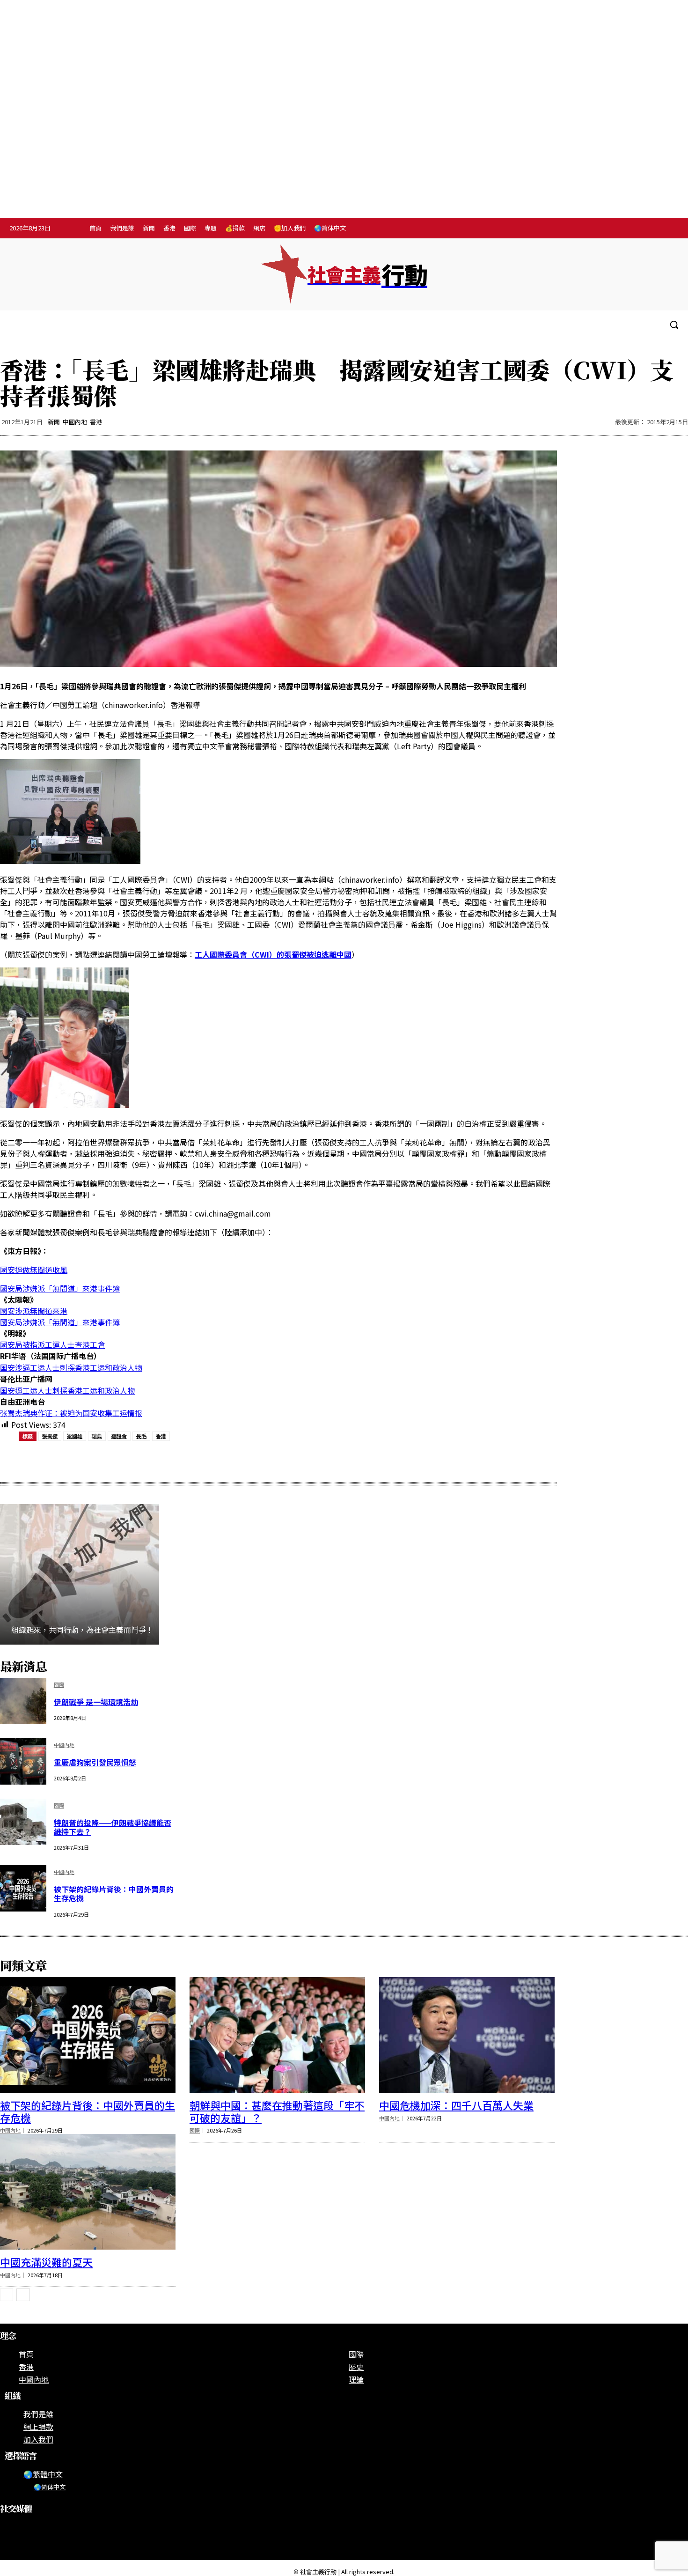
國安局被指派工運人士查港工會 (52, 1344)
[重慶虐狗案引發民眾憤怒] (23, 1761)
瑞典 (97, 1436)
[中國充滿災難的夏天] (88, 2192)
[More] (252, 1460)
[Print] (184, 1460)
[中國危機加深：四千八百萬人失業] (467, 2035)
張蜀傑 (50, 1436)
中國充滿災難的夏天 (46, 2262)
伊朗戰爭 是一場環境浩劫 (96, 1702)
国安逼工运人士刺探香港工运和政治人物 (67, 1390)
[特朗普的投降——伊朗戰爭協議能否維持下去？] (23, 1822)
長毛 (141, 1436)
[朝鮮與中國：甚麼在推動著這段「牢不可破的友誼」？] (277, 2035)
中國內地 (75, 422)
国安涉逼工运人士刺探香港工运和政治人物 (71, 1367)
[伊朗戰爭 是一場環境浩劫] (23, 1701)
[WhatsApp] (151, 1460)
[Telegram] (650, 229)
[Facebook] (611, 229)
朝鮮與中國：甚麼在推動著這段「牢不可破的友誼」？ (277, 2111)
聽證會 (119, 1436)
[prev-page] (7, 2295)
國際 (59, 1685)
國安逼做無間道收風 (34, 1270)
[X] (669, 229)
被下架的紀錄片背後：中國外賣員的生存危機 (114, 1893)
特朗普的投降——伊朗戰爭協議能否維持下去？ (113, 1827)
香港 (96, 422)
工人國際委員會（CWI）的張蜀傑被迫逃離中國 (273, 954)
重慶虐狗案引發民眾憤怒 (95, 1762)
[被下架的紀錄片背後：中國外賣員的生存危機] (23, 1888)
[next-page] (23, 2295)
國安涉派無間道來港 (34, 1311)
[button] (674, 325)
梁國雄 (75, 1436)
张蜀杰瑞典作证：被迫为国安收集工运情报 (71, 1413)
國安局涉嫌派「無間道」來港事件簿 (60, 1288)
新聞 (54, 422)
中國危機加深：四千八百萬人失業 (456, 2105)
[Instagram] (630, 229)
